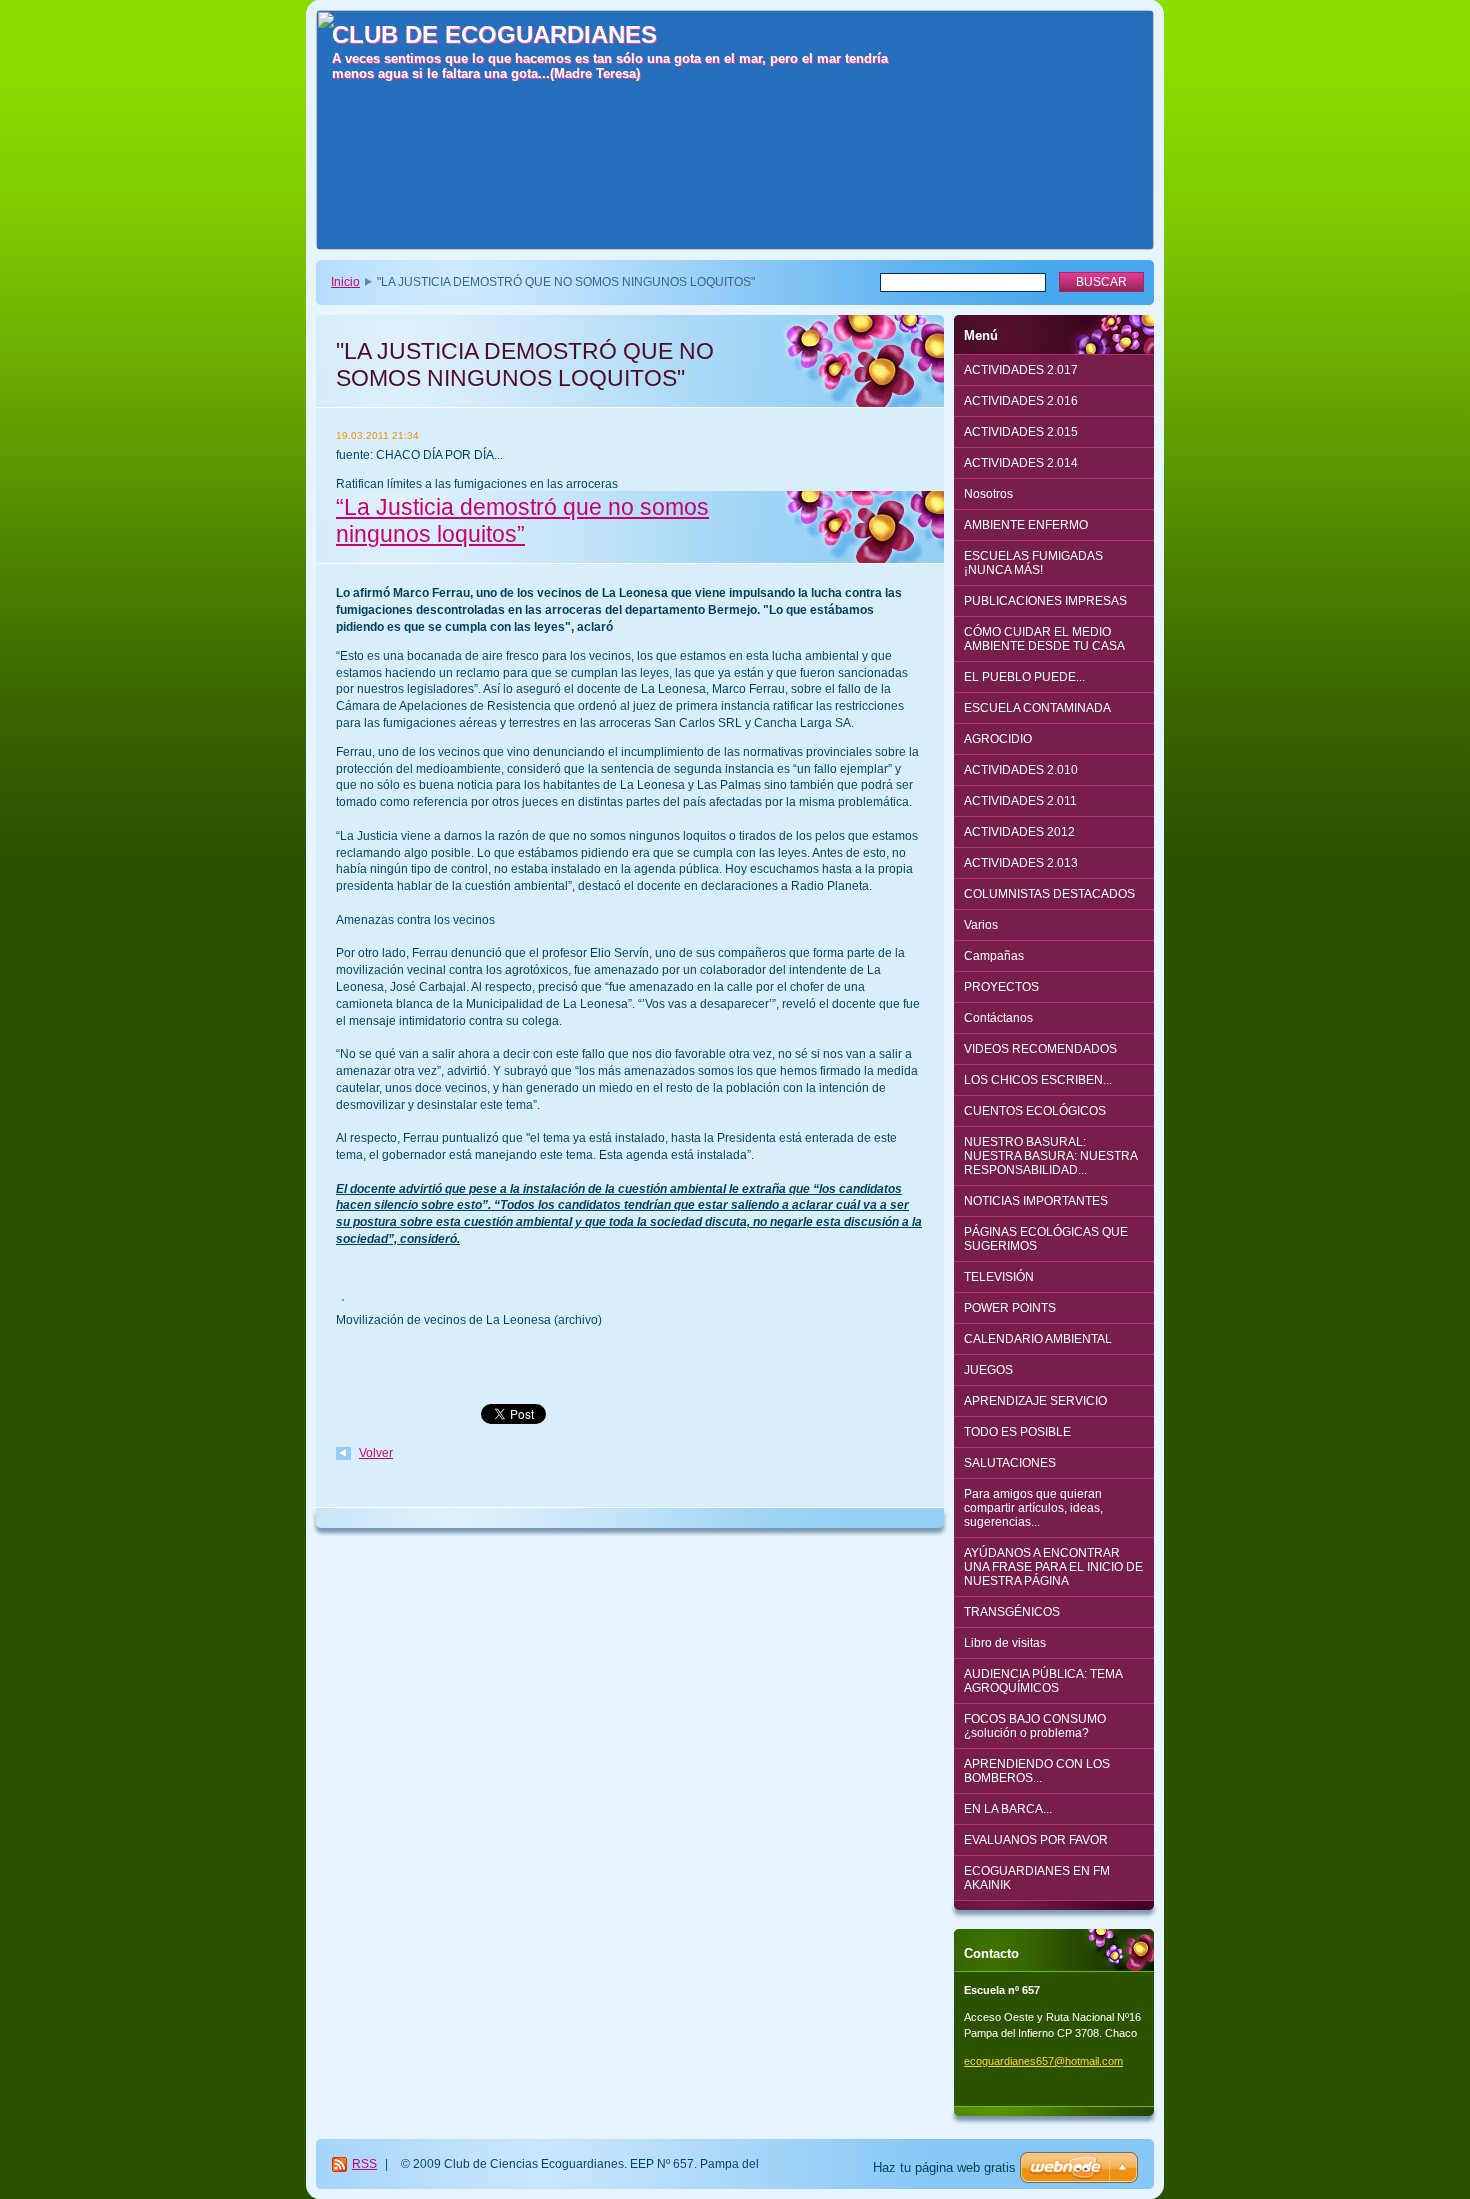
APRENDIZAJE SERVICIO (1035, 1401)
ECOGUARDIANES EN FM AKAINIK (1037, 1878)
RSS (364, 2164)
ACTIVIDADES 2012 (1019, 832)
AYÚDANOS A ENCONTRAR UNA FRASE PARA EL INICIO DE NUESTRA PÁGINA (1053, 1567)
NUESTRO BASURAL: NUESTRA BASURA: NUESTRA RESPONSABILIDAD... (1051, 1156)
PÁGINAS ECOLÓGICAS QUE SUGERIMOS (1046, 1239)
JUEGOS (988, 1370)
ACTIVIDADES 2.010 (1021, 770)
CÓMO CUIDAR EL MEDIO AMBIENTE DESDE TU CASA (1044, 639)
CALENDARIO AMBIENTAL (1038, 1339)
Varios (981, 925)
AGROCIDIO (998, 739)
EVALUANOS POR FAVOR (1036, 1840)
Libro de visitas (1005, 1643)
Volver (376, 1453)
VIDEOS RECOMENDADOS (1040, 1049)
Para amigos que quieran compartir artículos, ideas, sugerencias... (1033, 1508)
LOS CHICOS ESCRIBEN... (1038, 1080)
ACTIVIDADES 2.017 (1021, 370)
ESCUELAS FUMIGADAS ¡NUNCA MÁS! (1033, 563)
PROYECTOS (1001, 987)
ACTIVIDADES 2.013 (1021, 863)
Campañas (994, 956)
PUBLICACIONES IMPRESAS (1045, 601)
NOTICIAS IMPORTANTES (1036, 1201)
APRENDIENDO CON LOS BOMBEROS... (1037, 1771)
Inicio (345, 282)
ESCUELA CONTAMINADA (1037, 708)
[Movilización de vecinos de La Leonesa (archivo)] (343, 1303)
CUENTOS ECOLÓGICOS (1035, 1111)
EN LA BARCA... (1008, 1809)
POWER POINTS (1010, 1308)
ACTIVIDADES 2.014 (1021, 463)
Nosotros (988, 494)
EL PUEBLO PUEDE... (1024, 677)
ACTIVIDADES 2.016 (1021, 401)
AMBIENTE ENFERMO (1026, 525)
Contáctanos (998, 1018)
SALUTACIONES (1010, 1463)
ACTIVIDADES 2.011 (1020, 801)
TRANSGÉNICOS (1012, 1612)
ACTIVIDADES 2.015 (1021, 432)
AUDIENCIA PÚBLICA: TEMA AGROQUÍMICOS (1043, 1681)
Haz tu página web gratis (944, 2167)
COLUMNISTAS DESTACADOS (1049, 894)
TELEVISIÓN (999, 1277)
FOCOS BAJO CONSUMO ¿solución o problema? (1035, 1726)
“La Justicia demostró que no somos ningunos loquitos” (522, 520)
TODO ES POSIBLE (1017, 1432)
